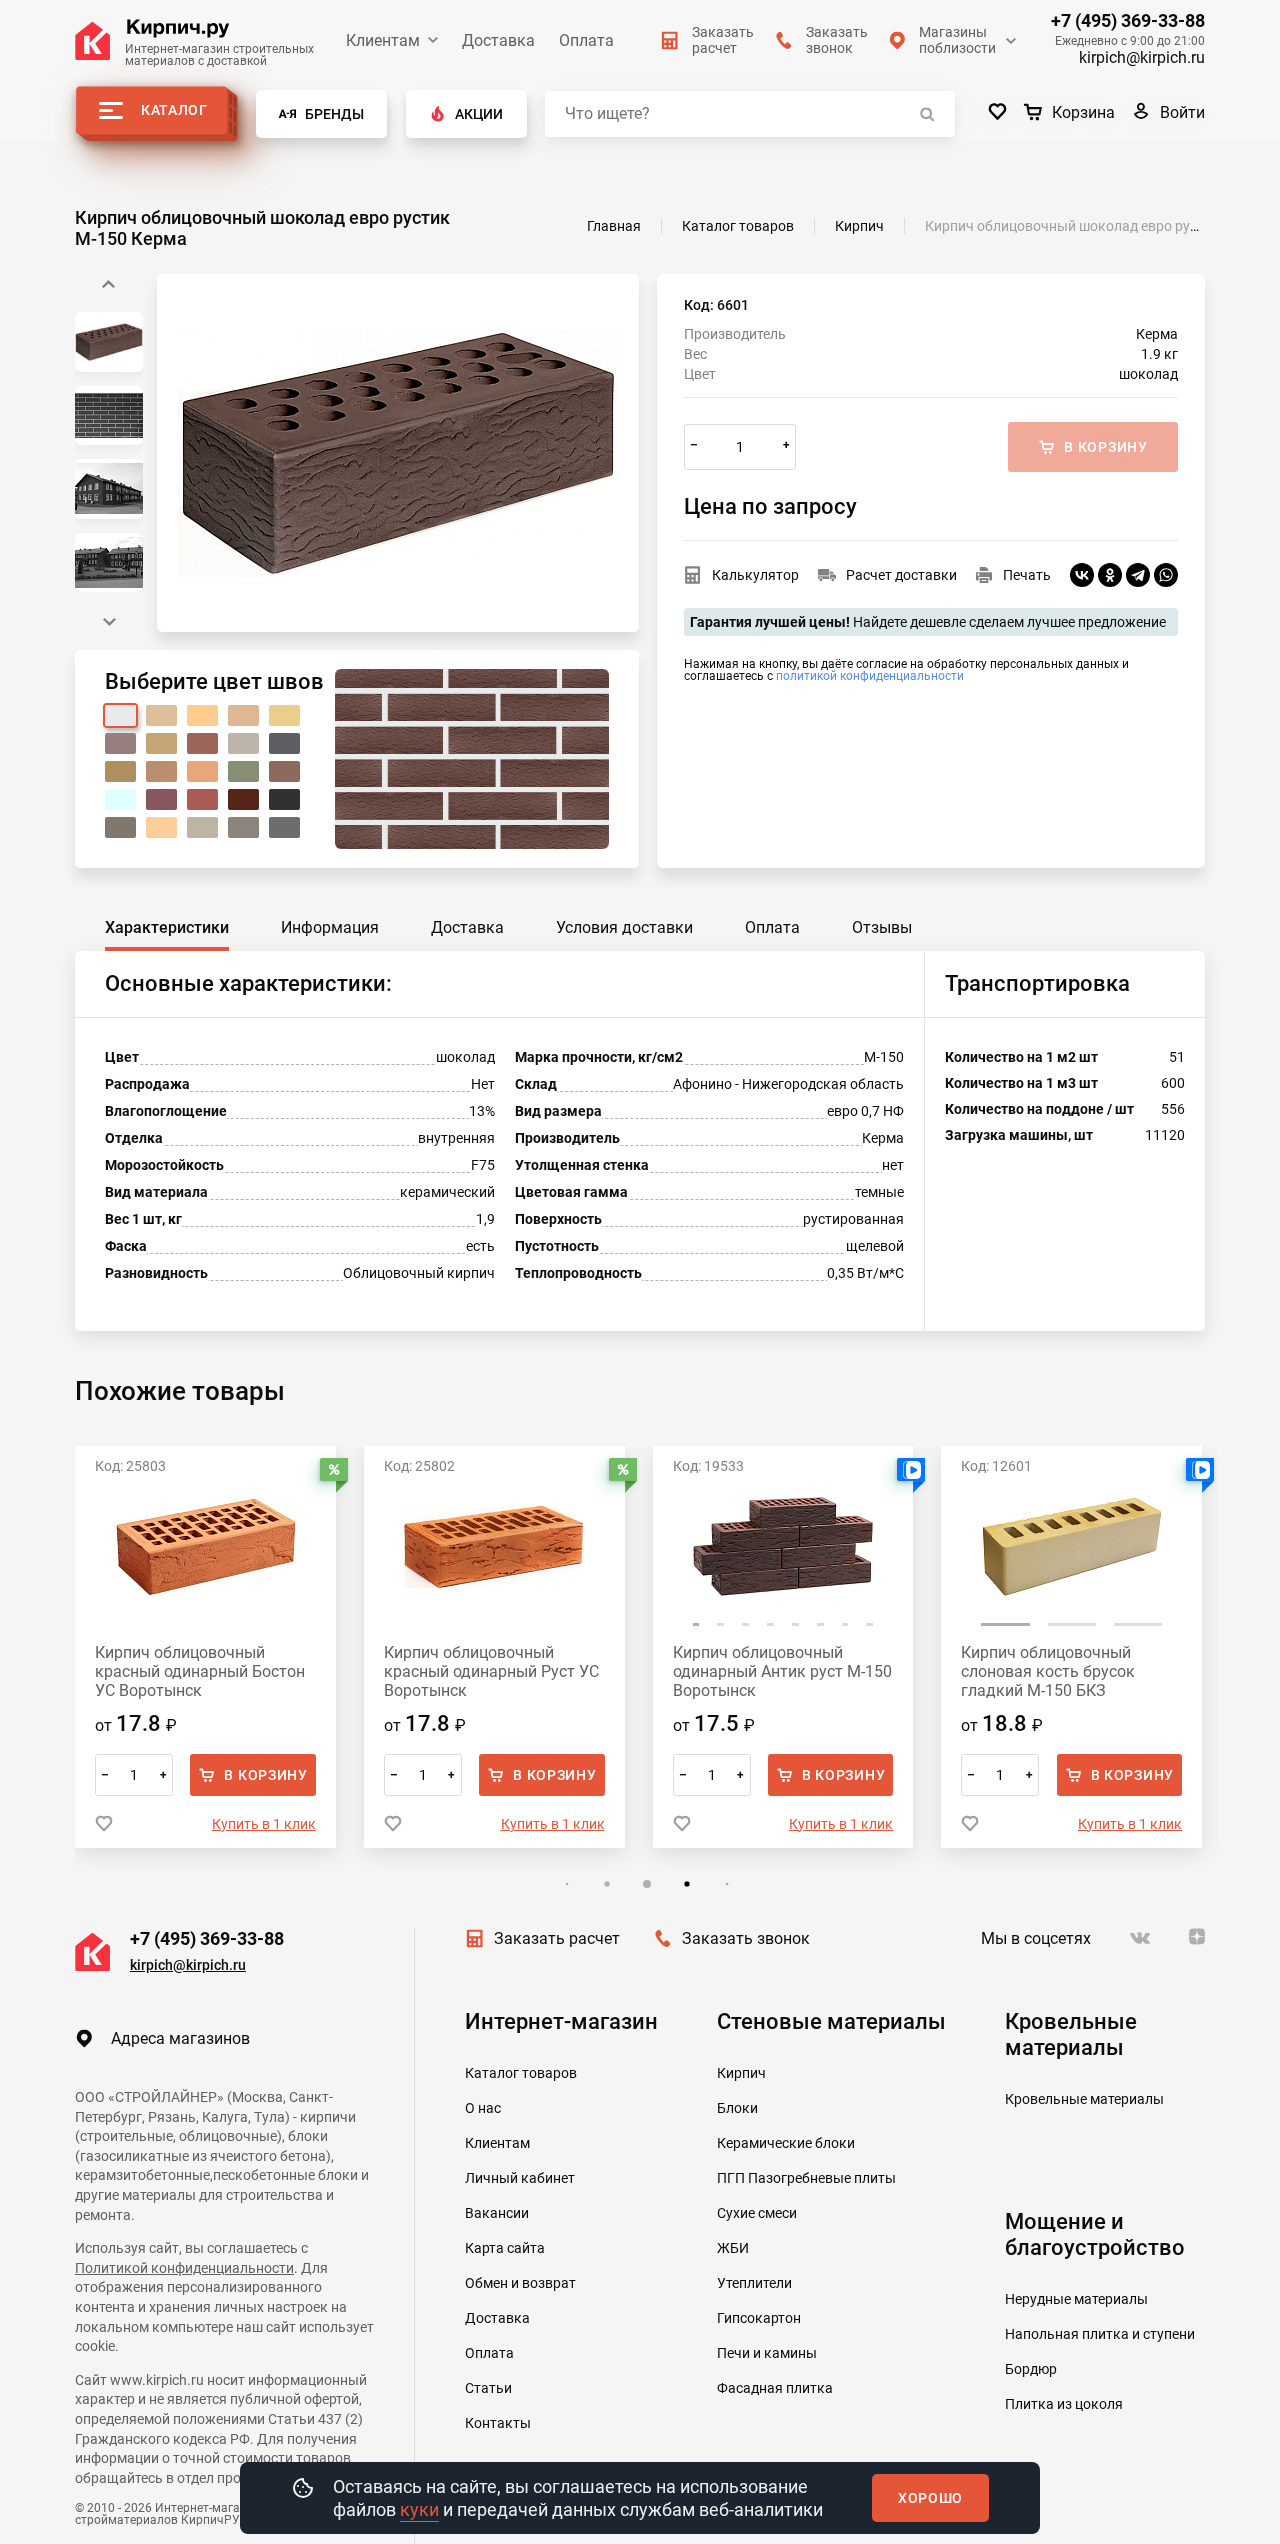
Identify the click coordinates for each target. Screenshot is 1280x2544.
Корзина (1083, 112)
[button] (109, 622)
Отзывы (882, 927)
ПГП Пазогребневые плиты (806, 2178)
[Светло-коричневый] (161, 771)
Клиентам (383, 40)
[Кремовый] (161, 743)
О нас (483, 2108)
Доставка (498, 40)
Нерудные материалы (1076, 2299)
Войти (1182, 112)
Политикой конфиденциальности (184, 2268)
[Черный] (284, 799)
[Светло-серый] (243, 743)
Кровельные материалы (1084, 2099)
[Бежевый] (161, 715)
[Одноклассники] (1110, 575)
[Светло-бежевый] (161, 827)
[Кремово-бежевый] (202, 715)
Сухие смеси (757, 2213)
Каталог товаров (521, 2073)
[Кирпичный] (202, 743)
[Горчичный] (120, 771)
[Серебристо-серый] (202, 827)
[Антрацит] (243, 827)
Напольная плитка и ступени (1100, 2334)
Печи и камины (767, 2353)
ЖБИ (733, 2248)
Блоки (737, 2108)
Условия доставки (624, 927)
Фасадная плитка (775, 2388)
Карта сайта (505, 2248)
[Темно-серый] (284, 743)
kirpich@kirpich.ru (1142, 57)
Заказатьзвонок (837, 40)
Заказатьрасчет (723, 40)
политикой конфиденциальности (870, 676)
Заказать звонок (746, 1938)
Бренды (334, 114)
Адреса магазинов (180, 2038)
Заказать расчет (557, 1938)
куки (419, 2509)
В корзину (265, 1775)
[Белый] (120, 715)
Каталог (174, 110)
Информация (330, 927)
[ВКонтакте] (1082, 575)
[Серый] (120, 827)
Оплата (586, 40)
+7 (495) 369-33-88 (1128, 21)
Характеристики (167, 927)
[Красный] (202, 799)
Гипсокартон (759, 2318)
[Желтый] (284, 715)
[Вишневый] (161, 799)
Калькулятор (755, 575)
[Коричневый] (284, 771)
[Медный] (202, 771)
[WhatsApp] (1166, 575)
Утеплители (754, 2283)
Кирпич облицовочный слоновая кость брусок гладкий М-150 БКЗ (760, 1671)
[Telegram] (1138, 575)
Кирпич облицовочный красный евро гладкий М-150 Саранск (1070, 1671)
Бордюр (1031, 2369)
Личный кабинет (520, 2178)
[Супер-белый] (120, 799)
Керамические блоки (786, 2143)
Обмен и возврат (520, 2283)
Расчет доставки (901, 575)
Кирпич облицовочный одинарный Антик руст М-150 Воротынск (493, 1671)
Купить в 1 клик (264, 1824)
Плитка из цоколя (1064, 2404)
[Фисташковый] (243, 771)
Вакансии (497, 2213)
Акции (479, 114)
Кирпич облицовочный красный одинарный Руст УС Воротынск (202, 1671)
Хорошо (930, 2498)
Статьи (488, 2388)
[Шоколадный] (243, 799)
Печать (1027, 575)
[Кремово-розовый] (120, 743)
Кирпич (741, 2073)
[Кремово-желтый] (243, 715)
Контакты (498, 2423)
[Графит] (284, 827)
